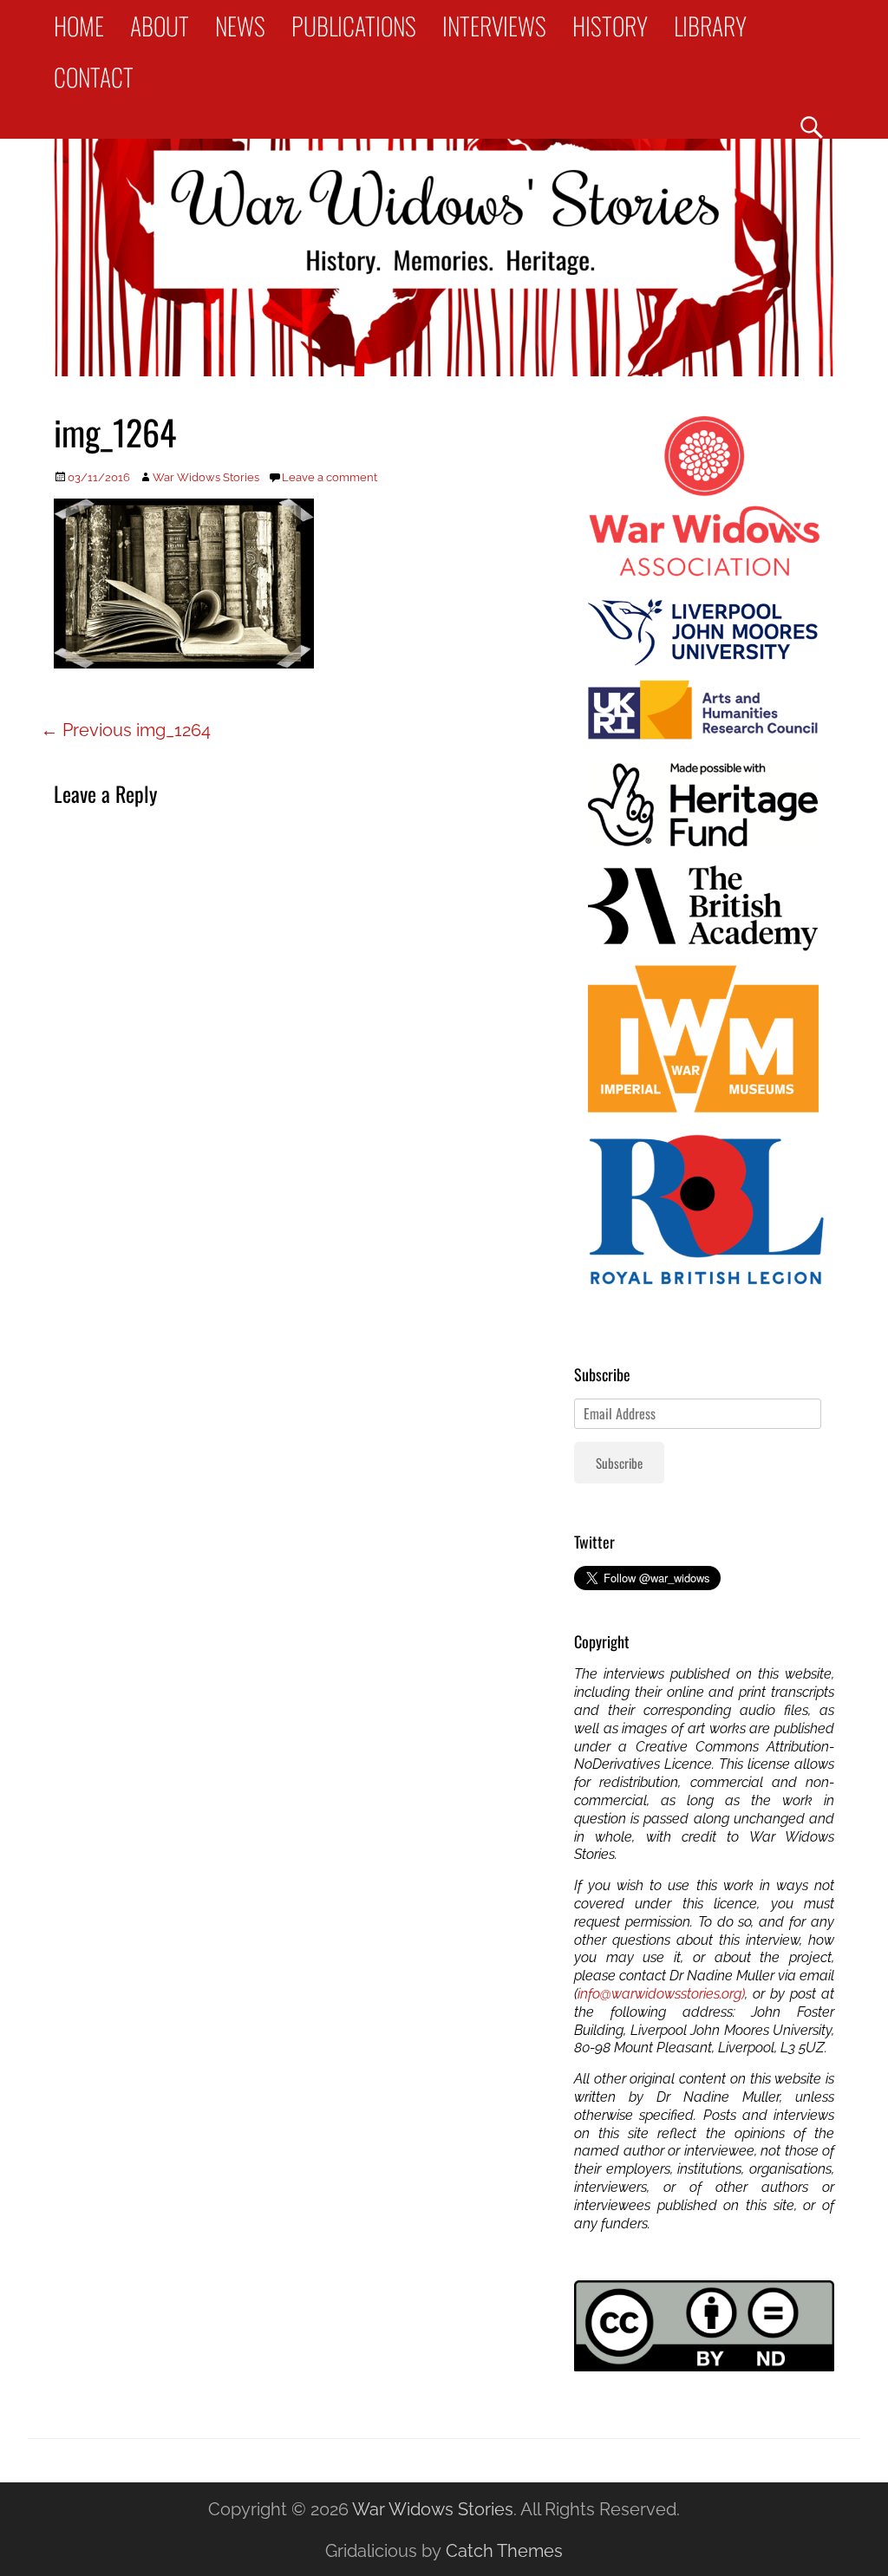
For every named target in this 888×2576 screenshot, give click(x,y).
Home (79, 26)
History (610, 26)
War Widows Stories (206, 477)
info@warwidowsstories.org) (661, 1994)
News (240, 26)
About (160, 26)
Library (710, 26)
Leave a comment (330, 477)
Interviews (494, 26)
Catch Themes (504, 2551)
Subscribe (619, 1463)
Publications (354, 26)
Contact (94, 77)
